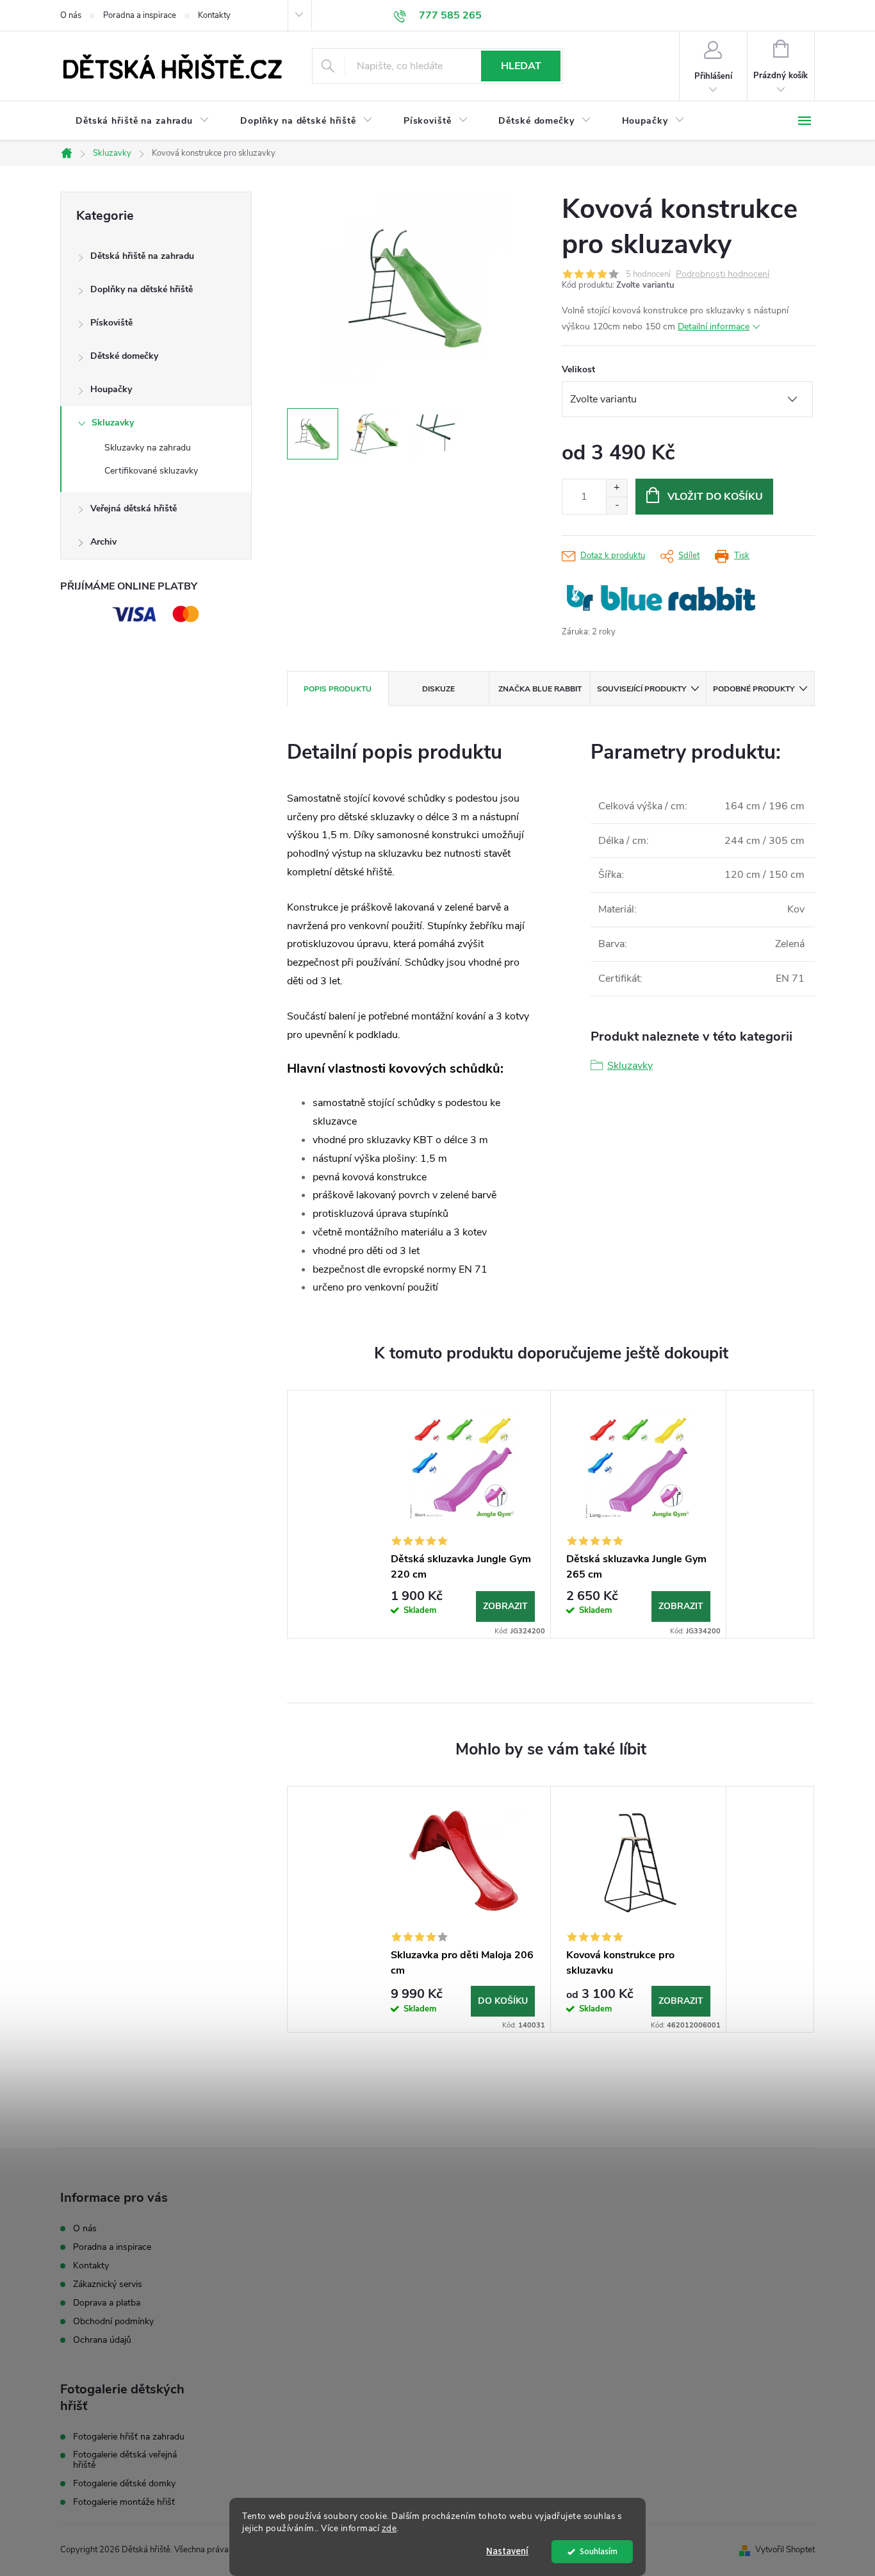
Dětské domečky (124, 356)
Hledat (521, 66)
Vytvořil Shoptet (785, 2550)
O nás (71, 15)
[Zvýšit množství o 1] (617, 488)
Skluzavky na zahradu (148, 448)
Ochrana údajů (102, 2340)
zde (389, 2528)
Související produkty (642, 689)
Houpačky (111, 389)
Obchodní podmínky (113, 2321)
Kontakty (214, 15)
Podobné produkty (754, 689)
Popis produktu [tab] (338, 689)
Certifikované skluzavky (151, 471)
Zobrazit (505, 1606)
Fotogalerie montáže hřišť (124, 2502)
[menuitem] (143, 121)
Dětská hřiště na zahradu (142, 256)
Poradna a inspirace (140, 15)
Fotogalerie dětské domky (124, 2484)
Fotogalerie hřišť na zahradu (129, 2437)
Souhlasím (599, 2551)
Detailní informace (714, 326)
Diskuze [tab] (438, 689)
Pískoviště (111, 323)
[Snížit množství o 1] (617, 505)
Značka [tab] (540, 689)
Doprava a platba (107, 2303)
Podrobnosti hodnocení (723, 275)
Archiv (103, 542)
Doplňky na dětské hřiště (142, 289)
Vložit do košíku (715, 497)
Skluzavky (113, 423)
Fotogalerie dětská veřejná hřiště (125, 2460)
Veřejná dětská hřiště (134, 508)
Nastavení (507, 2551)
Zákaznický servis (108, 2284)
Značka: (661, 598)
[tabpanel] (463, 1515)
